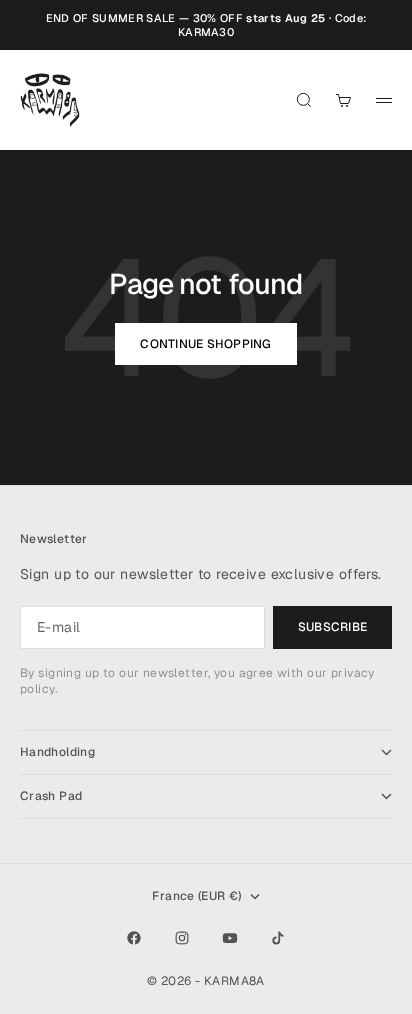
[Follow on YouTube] (230, 938)
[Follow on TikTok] (278, 938)
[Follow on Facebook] (134, 938)
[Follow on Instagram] (182, 938)
